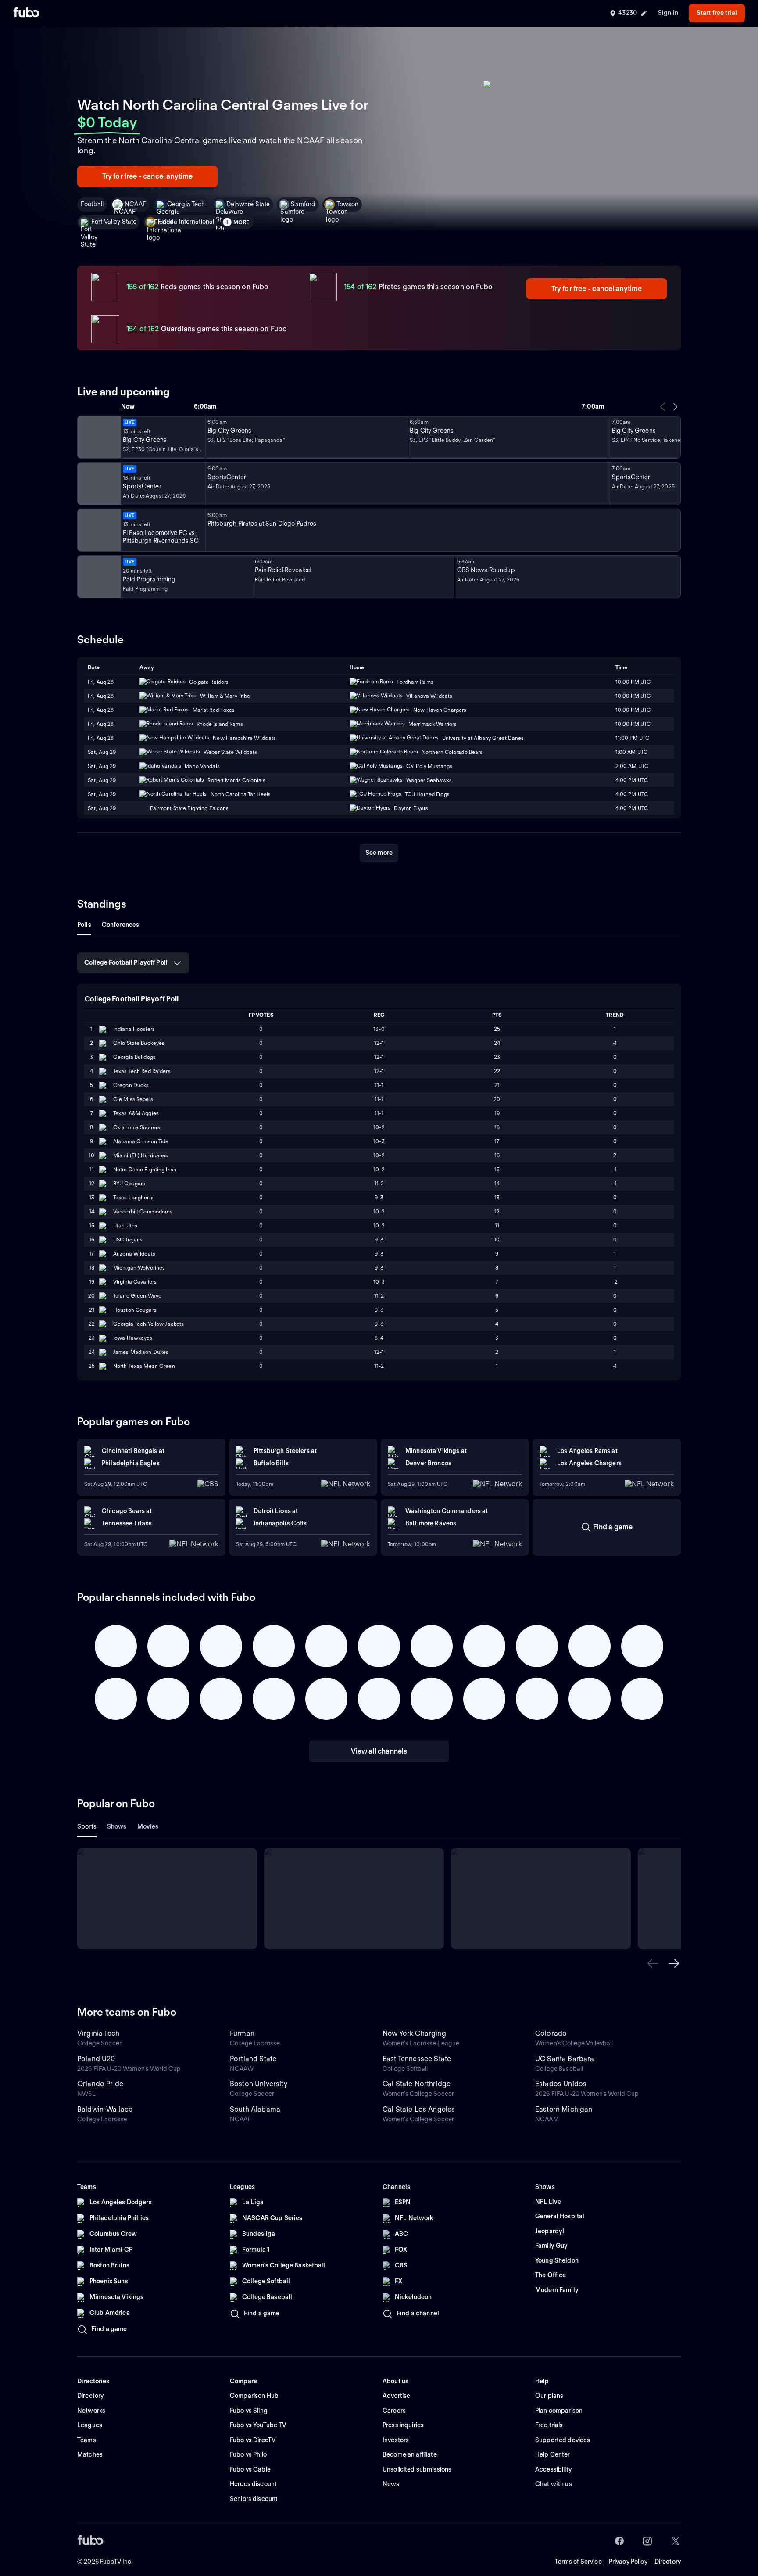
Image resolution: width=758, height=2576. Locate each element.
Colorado (551, 2033)
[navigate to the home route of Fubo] (26, 13)
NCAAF (135, 204)
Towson (347, 204)
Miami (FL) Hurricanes (141, 1155)
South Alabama (255, 2109)
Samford (303, 204)
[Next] (675, 407)
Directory (668, 2562)
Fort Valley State (114, 222)
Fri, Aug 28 (101, 724)
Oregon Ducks (131, 1085)
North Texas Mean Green (144, 1366)
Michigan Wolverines (139, 1268)
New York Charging (414, 2033)
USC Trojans (128, 1240)
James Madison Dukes (141, 1352)
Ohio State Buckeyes (139, 1043)
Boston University (259, 2084)
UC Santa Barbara (565, 2059)
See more (379, 853)
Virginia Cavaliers (135, 1282)
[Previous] (663, 407)
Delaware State (248, 204)
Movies (148, 1826)
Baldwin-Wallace (105, 2109)
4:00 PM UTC (632, 794)
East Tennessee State (417, 2059)
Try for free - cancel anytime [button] (148, 176)
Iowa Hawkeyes (133, 1338)
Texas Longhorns (134, 1197)
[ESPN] (98, 484)
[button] (653, 1963)
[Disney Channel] (98, 437)
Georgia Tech (186, 204)
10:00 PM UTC (633, 724)
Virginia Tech (98, 2033)
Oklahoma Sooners (137, 1127)
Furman (242, 2033)
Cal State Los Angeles (419, 2109)
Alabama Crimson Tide (141, 1141)
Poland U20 (96, 2059)
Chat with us (554, 2484)
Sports (87, 1826)
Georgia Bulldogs (134, 1057)
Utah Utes (125, 1225)
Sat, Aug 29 (102, 766)
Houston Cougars (135, 1310)
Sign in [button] (668, 13)
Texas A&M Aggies (136, 1113)
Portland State (253, 2059)
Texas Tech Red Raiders (142, 1071)
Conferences (121, 925)
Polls (84, 925)
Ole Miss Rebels (133, 1099)
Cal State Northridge (417, 2084)
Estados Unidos (561, 2084)
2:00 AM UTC (632, 766)
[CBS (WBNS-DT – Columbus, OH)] (98, 577)
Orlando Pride (100, 2084)
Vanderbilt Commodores (143, 1211)
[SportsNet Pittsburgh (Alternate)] (98, 530)
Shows (117, 1826)
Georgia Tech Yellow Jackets (148, 1324)
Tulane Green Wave (137, 1296)
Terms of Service (578, 2562)
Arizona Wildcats (134, 1254)
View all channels (379, 1751)
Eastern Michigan (564, 2109)
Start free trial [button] (717, 13)
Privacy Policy (628, 2562)
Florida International (186, 222)
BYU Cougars (129, 1183)
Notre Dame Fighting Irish (145, 1169)
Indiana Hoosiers (134, 1029)
